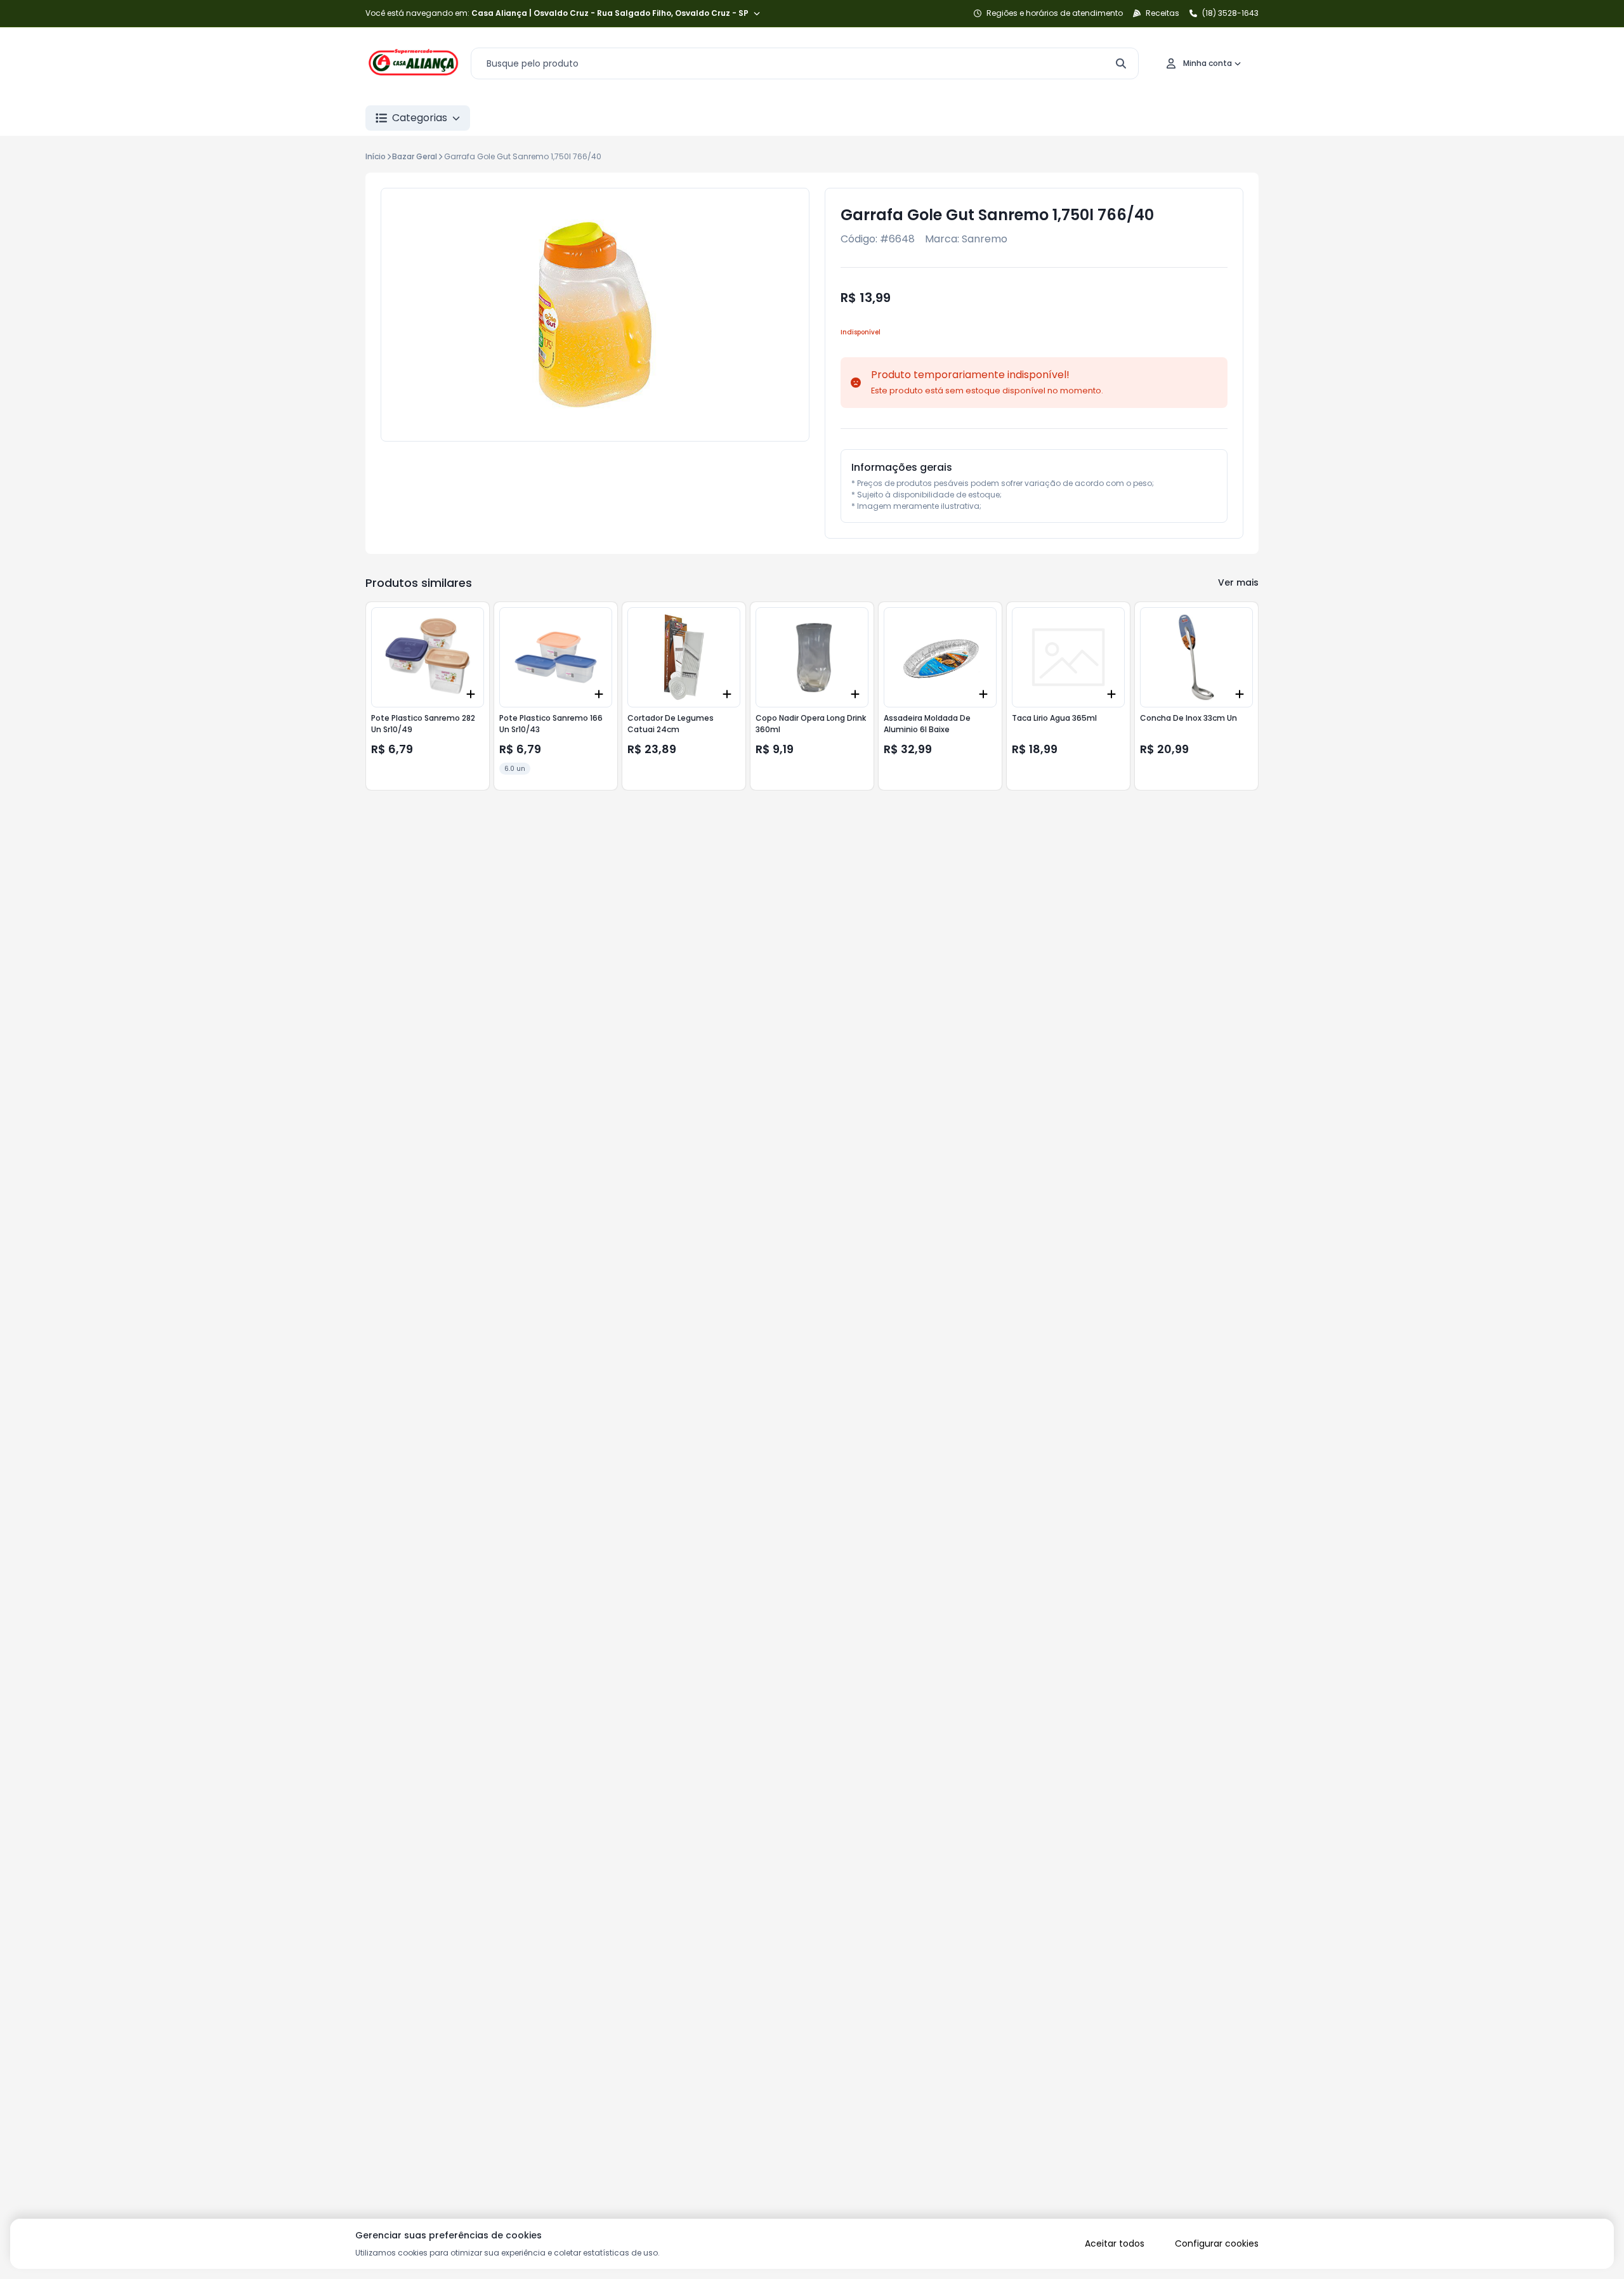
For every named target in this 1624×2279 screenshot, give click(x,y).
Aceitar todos (1115, 2243)
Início (376, 156)
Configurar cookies (1217, 2243)
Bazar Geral (415, 156)
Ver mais (1238, 582)
